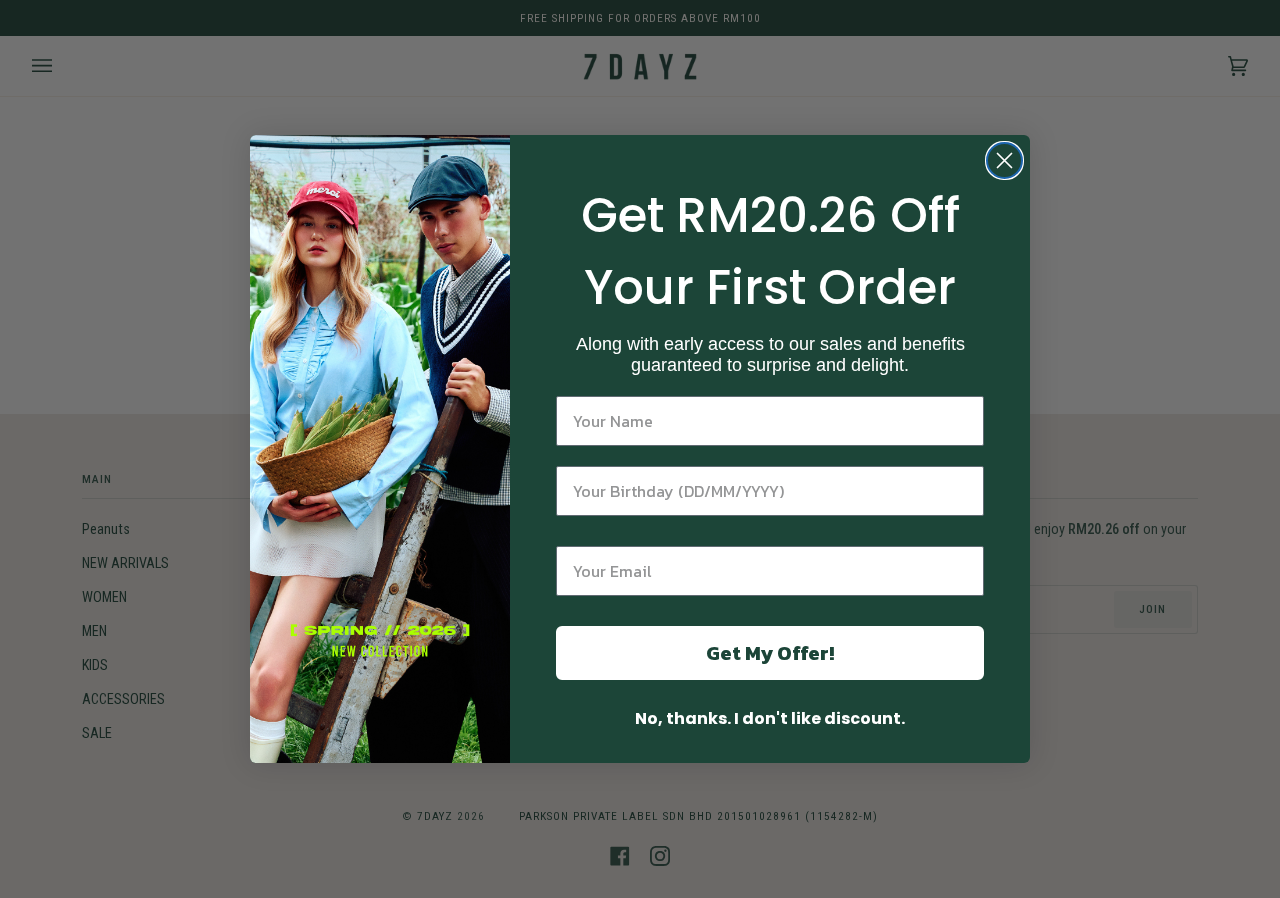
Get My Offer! (770, 653)
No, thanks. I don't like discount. (770, 718)
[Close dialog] (1004, 160)
